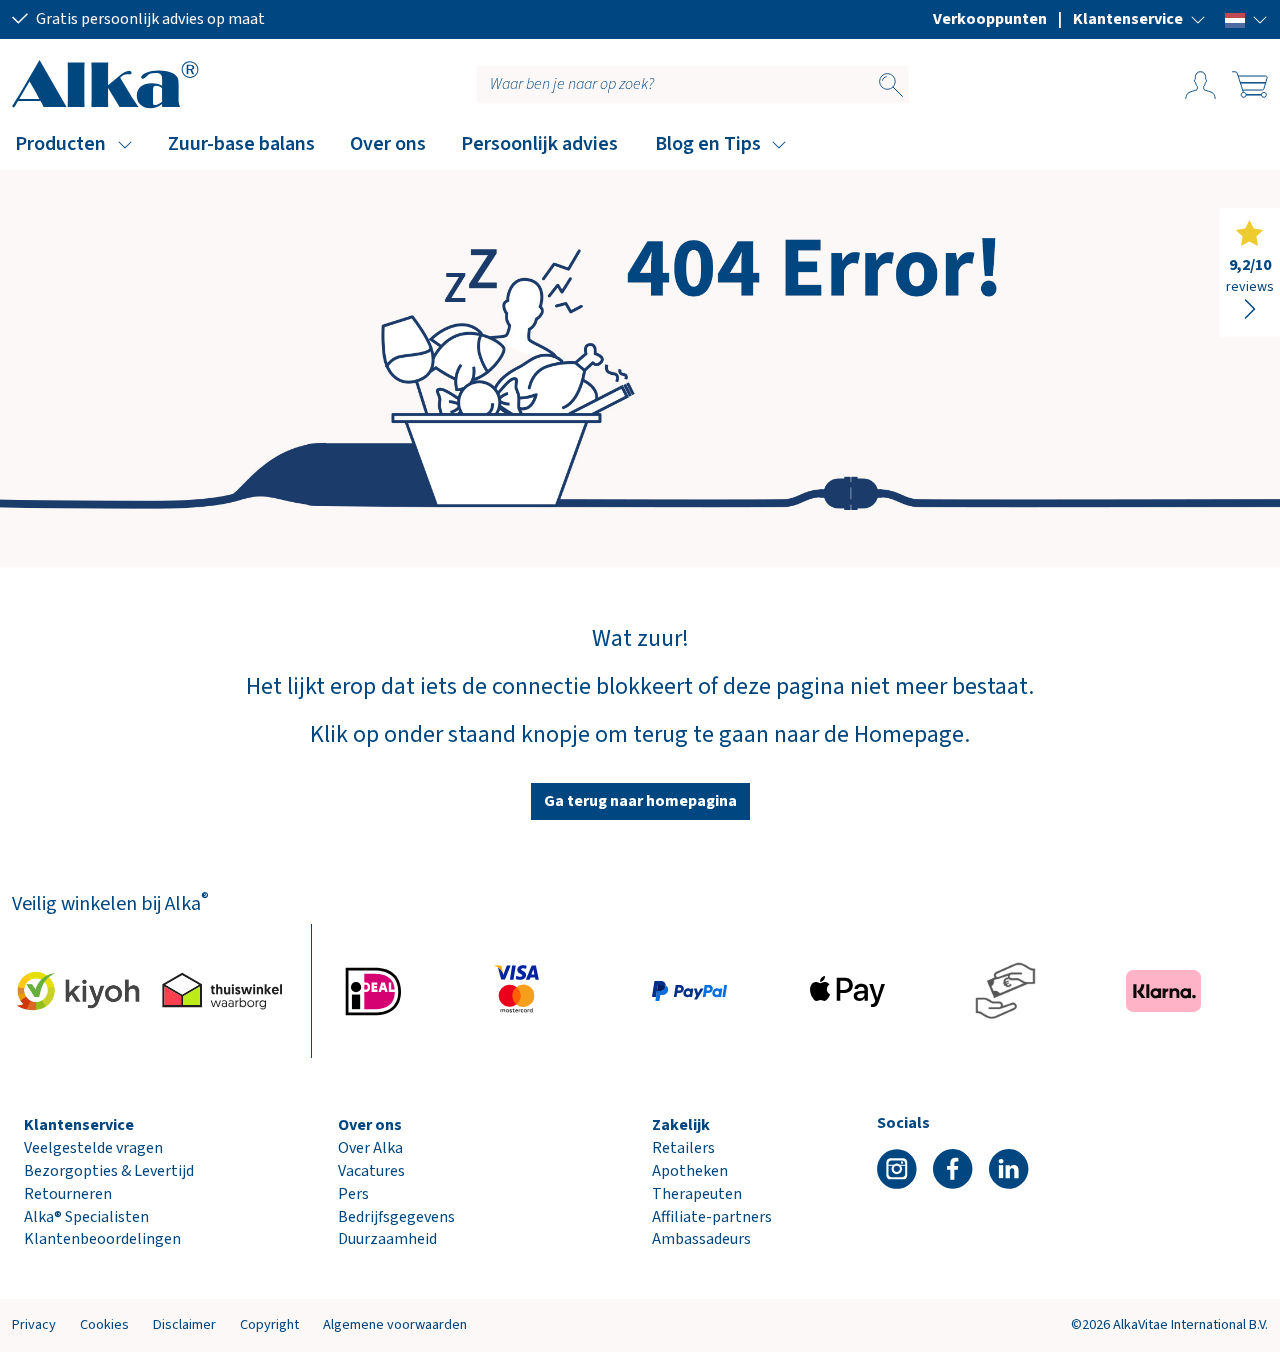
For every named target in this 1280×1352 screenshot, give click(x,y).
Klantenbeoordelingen (102, 1239)
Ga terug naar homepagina (640, 801)
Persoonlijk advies (539, 144)
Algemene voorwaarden (395, 1324)
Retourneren (68, 1194)
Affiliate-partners (712, 1217)
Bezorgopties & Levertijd (109, 1171)
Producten (60, 144)
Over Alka (370, 1148)
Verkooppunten (990, 19)
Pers (353, 1194)
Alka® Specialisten (86, 1217)
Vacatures (371, 1171)
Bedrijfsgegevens (396, 1217)
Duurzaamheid (387, 1239)
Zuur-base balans (241, 144)
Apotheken (690, 1171)
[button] (1139, 19)
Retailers (683, 1148)
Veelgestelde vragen (93, 1148)
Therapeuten (697, 1194)
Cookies (104, 1324)
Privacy (34, 1324)
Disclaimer (184, 1324)
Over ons (388, 144)
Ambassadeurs (701, 1239)
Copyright (269, 1324)
